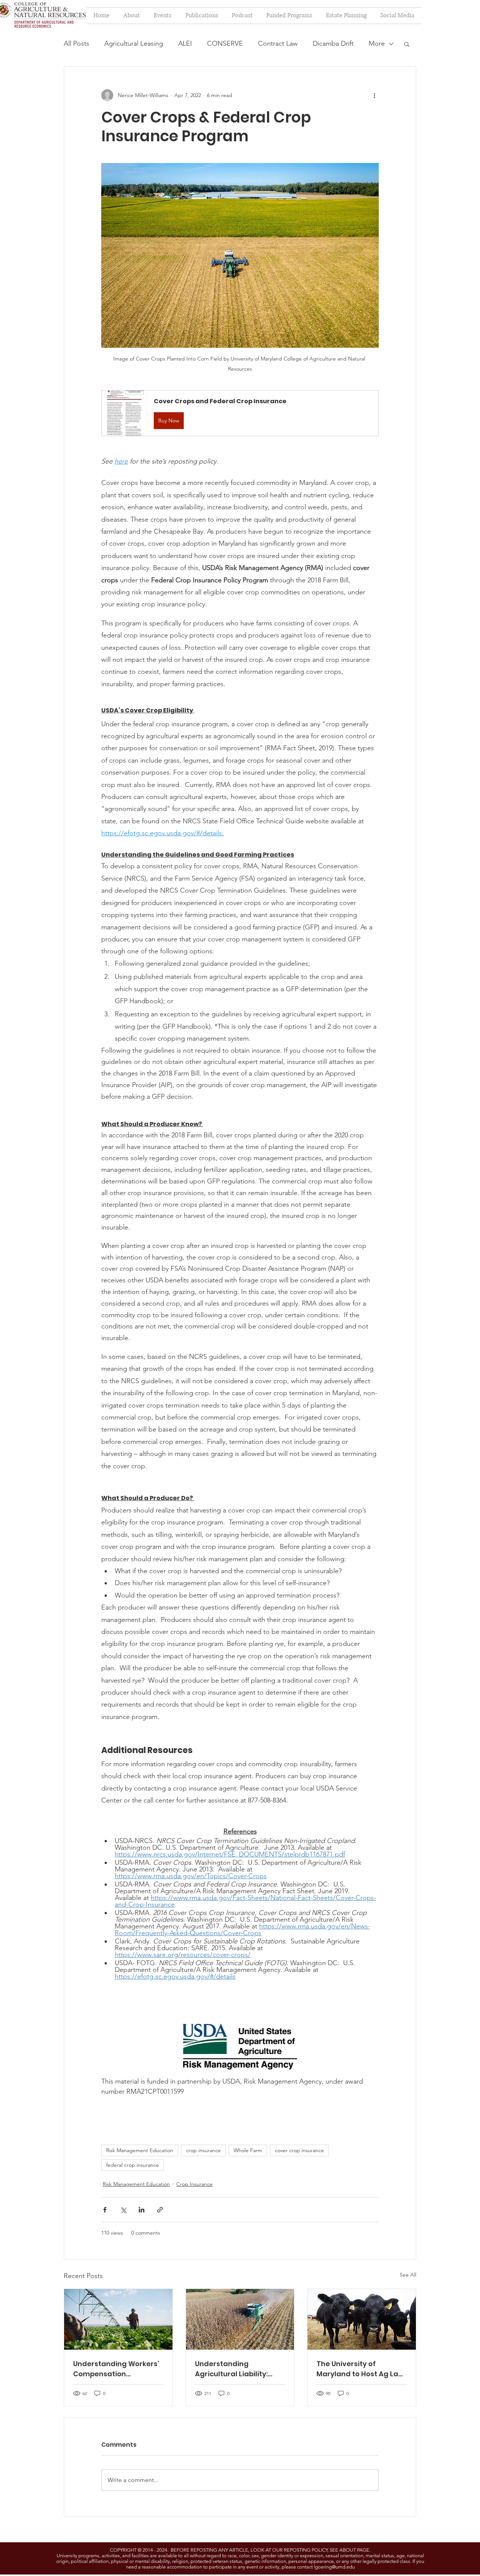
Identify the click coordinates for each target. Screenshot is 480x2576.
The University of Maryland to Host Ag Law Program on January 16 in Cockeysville (361, 2369)
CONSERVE (225, 43)
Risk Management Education (140, 2150)
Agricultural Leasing (134, 43)
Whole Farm (248, 2150)
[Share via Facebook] (105, 2210)
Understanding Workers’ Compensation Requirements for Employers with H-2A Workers (116, 2369)
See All (408, 2275)
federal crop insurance (133, 2165)
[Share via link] (160, 2210)
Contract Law (278, 43)
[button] (407, 44)
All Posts (76, 43)
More (377, 43)
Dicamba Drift (333, 43)
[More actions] (374, 95)
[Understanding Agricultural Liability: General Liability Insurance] (240, 2319)
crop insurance (203, 2150)
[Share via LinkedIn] (142, 2210)
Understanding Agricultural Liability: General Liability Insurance (231, 2369)
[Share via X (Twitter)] (123, 2210)
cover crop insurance (299, 2150)
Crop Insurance (194, 2184)
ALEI (185, 43)
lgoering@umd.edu (334, 2567)
